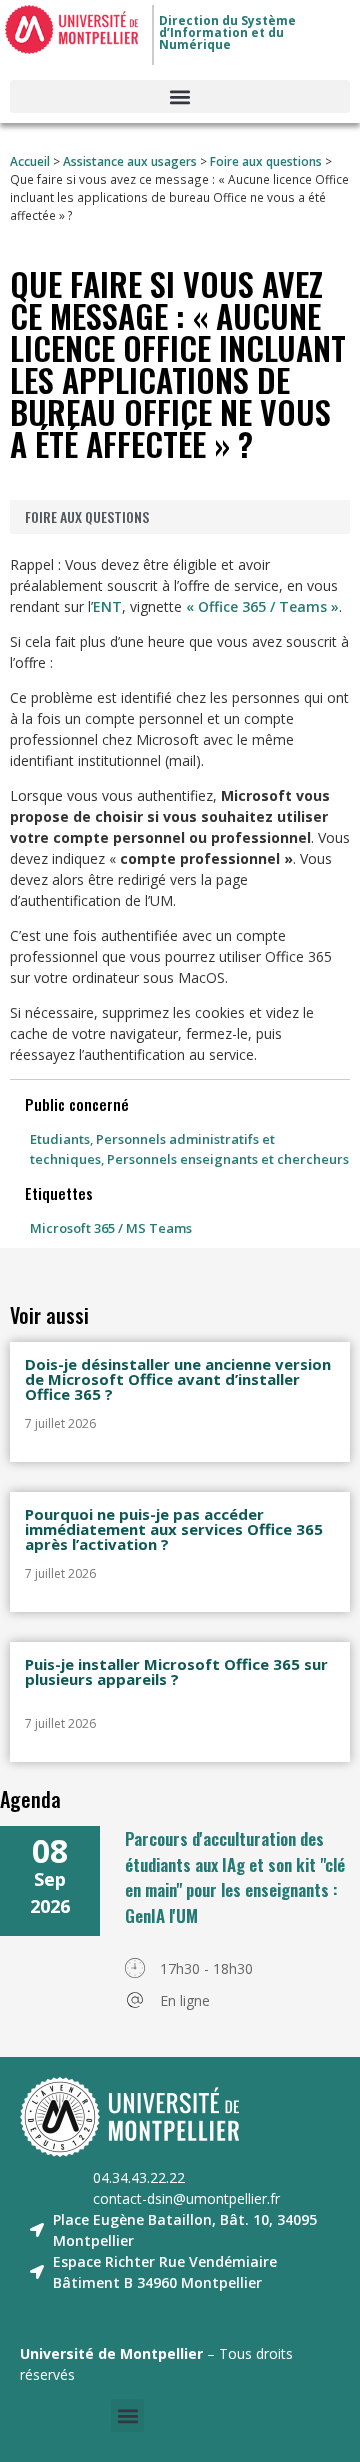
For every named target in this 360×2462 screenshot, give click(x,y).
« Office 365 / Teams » (262, 606)
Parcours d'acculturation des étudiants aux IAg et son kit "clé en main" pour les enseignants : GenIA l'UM (235, 1877)
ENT (107, 606)
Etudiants (60, 1139)
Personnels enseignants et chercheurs (228, 1159)
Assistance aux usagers (130, 161)
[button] (180, 96)
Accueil (30, 161)
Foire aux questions (266, 161)
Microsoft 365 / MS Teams (111, 1228)
